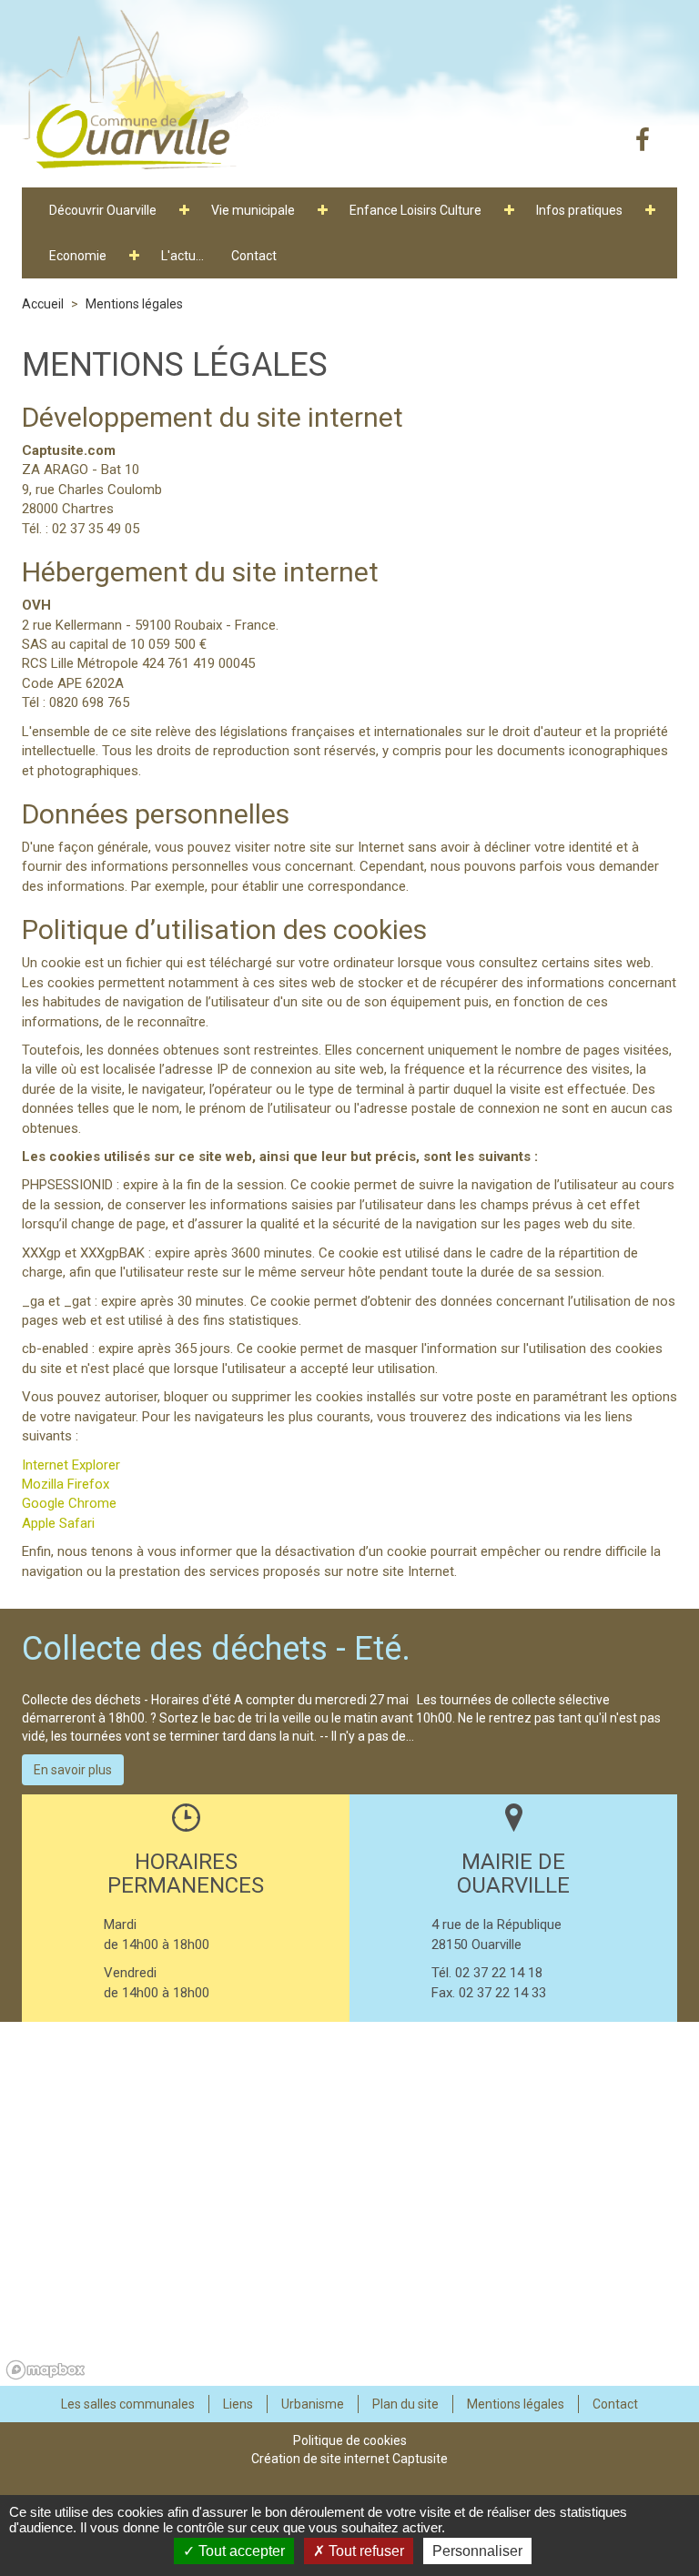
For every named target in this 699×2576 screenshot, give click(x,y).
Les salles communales (128, 2404)
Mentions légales (134, 304)
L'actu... (182, 256)
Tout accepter (240, 2551)
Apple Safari (58, 1523)
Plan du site (405, 2404)
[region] (349, 2204)
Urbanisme (313, 2404)
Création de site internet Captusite (349, 2459)
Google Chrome (69, 1503)
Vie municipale (253, 210)
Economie (78, 256)
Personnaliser (477, 2551)
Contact (254, 256)
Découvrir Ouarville (103, 210)
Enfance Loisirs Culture (415, 210)
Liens (238, 2404)
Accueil (43, 304)
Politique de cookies (350, 2440)
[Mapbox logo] (46, 2370)
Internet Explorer (71, 1465)
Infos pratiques (579, 210)
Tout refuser (365, 2551)
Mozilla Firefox (66, 1484)
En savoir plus (73, 1770)
